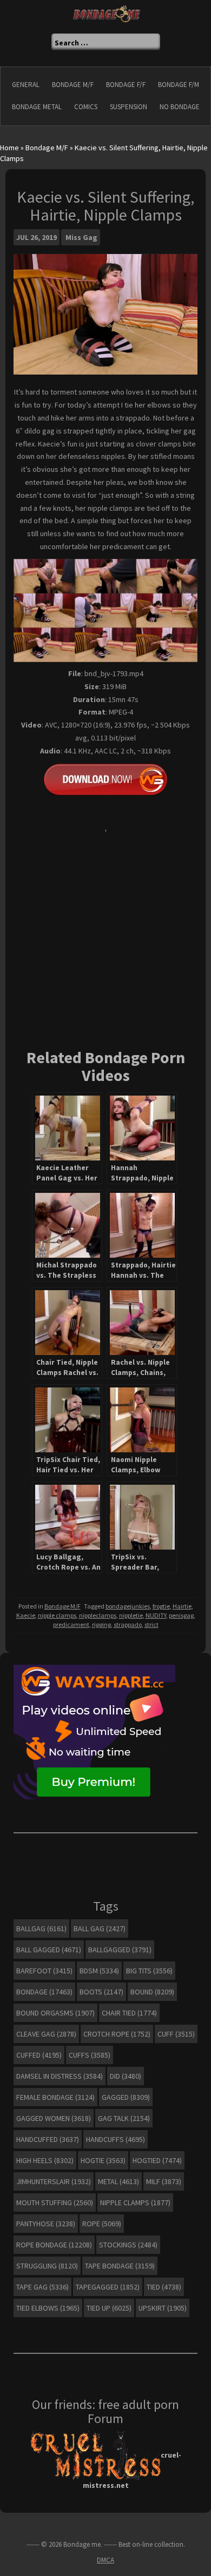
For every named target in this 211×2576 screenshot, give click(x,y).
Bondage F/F (126, 85)
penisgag (181, 1615)
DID (126, 2076)
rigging (101, 1624)
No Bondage (180, 107)
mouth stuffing (55, 2203)
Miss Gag (81, 237)
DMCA (105, 2560)
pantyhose (46, 2224)
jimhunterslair (54, 2181)
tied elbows (48, 2308)
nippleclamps (98, 1615)
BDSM (99, 1971)
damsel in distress (60, 2076)
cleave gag (46, 2034)
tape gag (42, 2287)
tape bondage (120, 2266)
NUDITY (156, 1615)
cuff (176, 2034)
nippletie (131, 1615)
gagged (126, 2097)
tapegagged (108, 2287)
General (26, 85)
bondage (44, 1992)
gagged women (54, 2118)
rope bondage (54, 2245)
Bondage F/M (179, 85)
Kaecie (26, 1615)
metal (118, 2181)
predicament (71, 1624)
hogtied (157, 2160)
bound (152, 1992)
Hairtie (182, 1606)
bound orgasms (55, 2013)
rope (102, 2224)
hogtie (103, 2160)
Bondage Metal (37, 107)
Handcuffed (48, 2139)
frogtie (161, 1606)
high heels (45, 2160)
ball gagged (49, 1950)
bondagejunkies (128, 1606)
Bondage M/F (73, 85)
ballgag (41, 1928)
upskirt (163, 2308)
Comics (86, 107)
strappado (128, 1624)
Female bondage (55, 2097)
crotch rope (117, 2034)
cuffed (39, 2055)
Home (9, 148)
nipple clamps (57, 1615)
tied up (109, 2308)
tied (164, 2287)
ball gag (100, 1928)
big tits (149, 1971)
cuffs (90, 2055)
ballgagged (120, 1950)
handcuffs (116, 2139)
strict (151, 1624)
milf (164, 2181)
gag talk (124, 2118)
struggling (47, 2266)
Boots (101, 1992)
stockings (128, 2245)
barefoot (44, 1971)
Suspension (128, 107)
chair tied (129, 2013)
